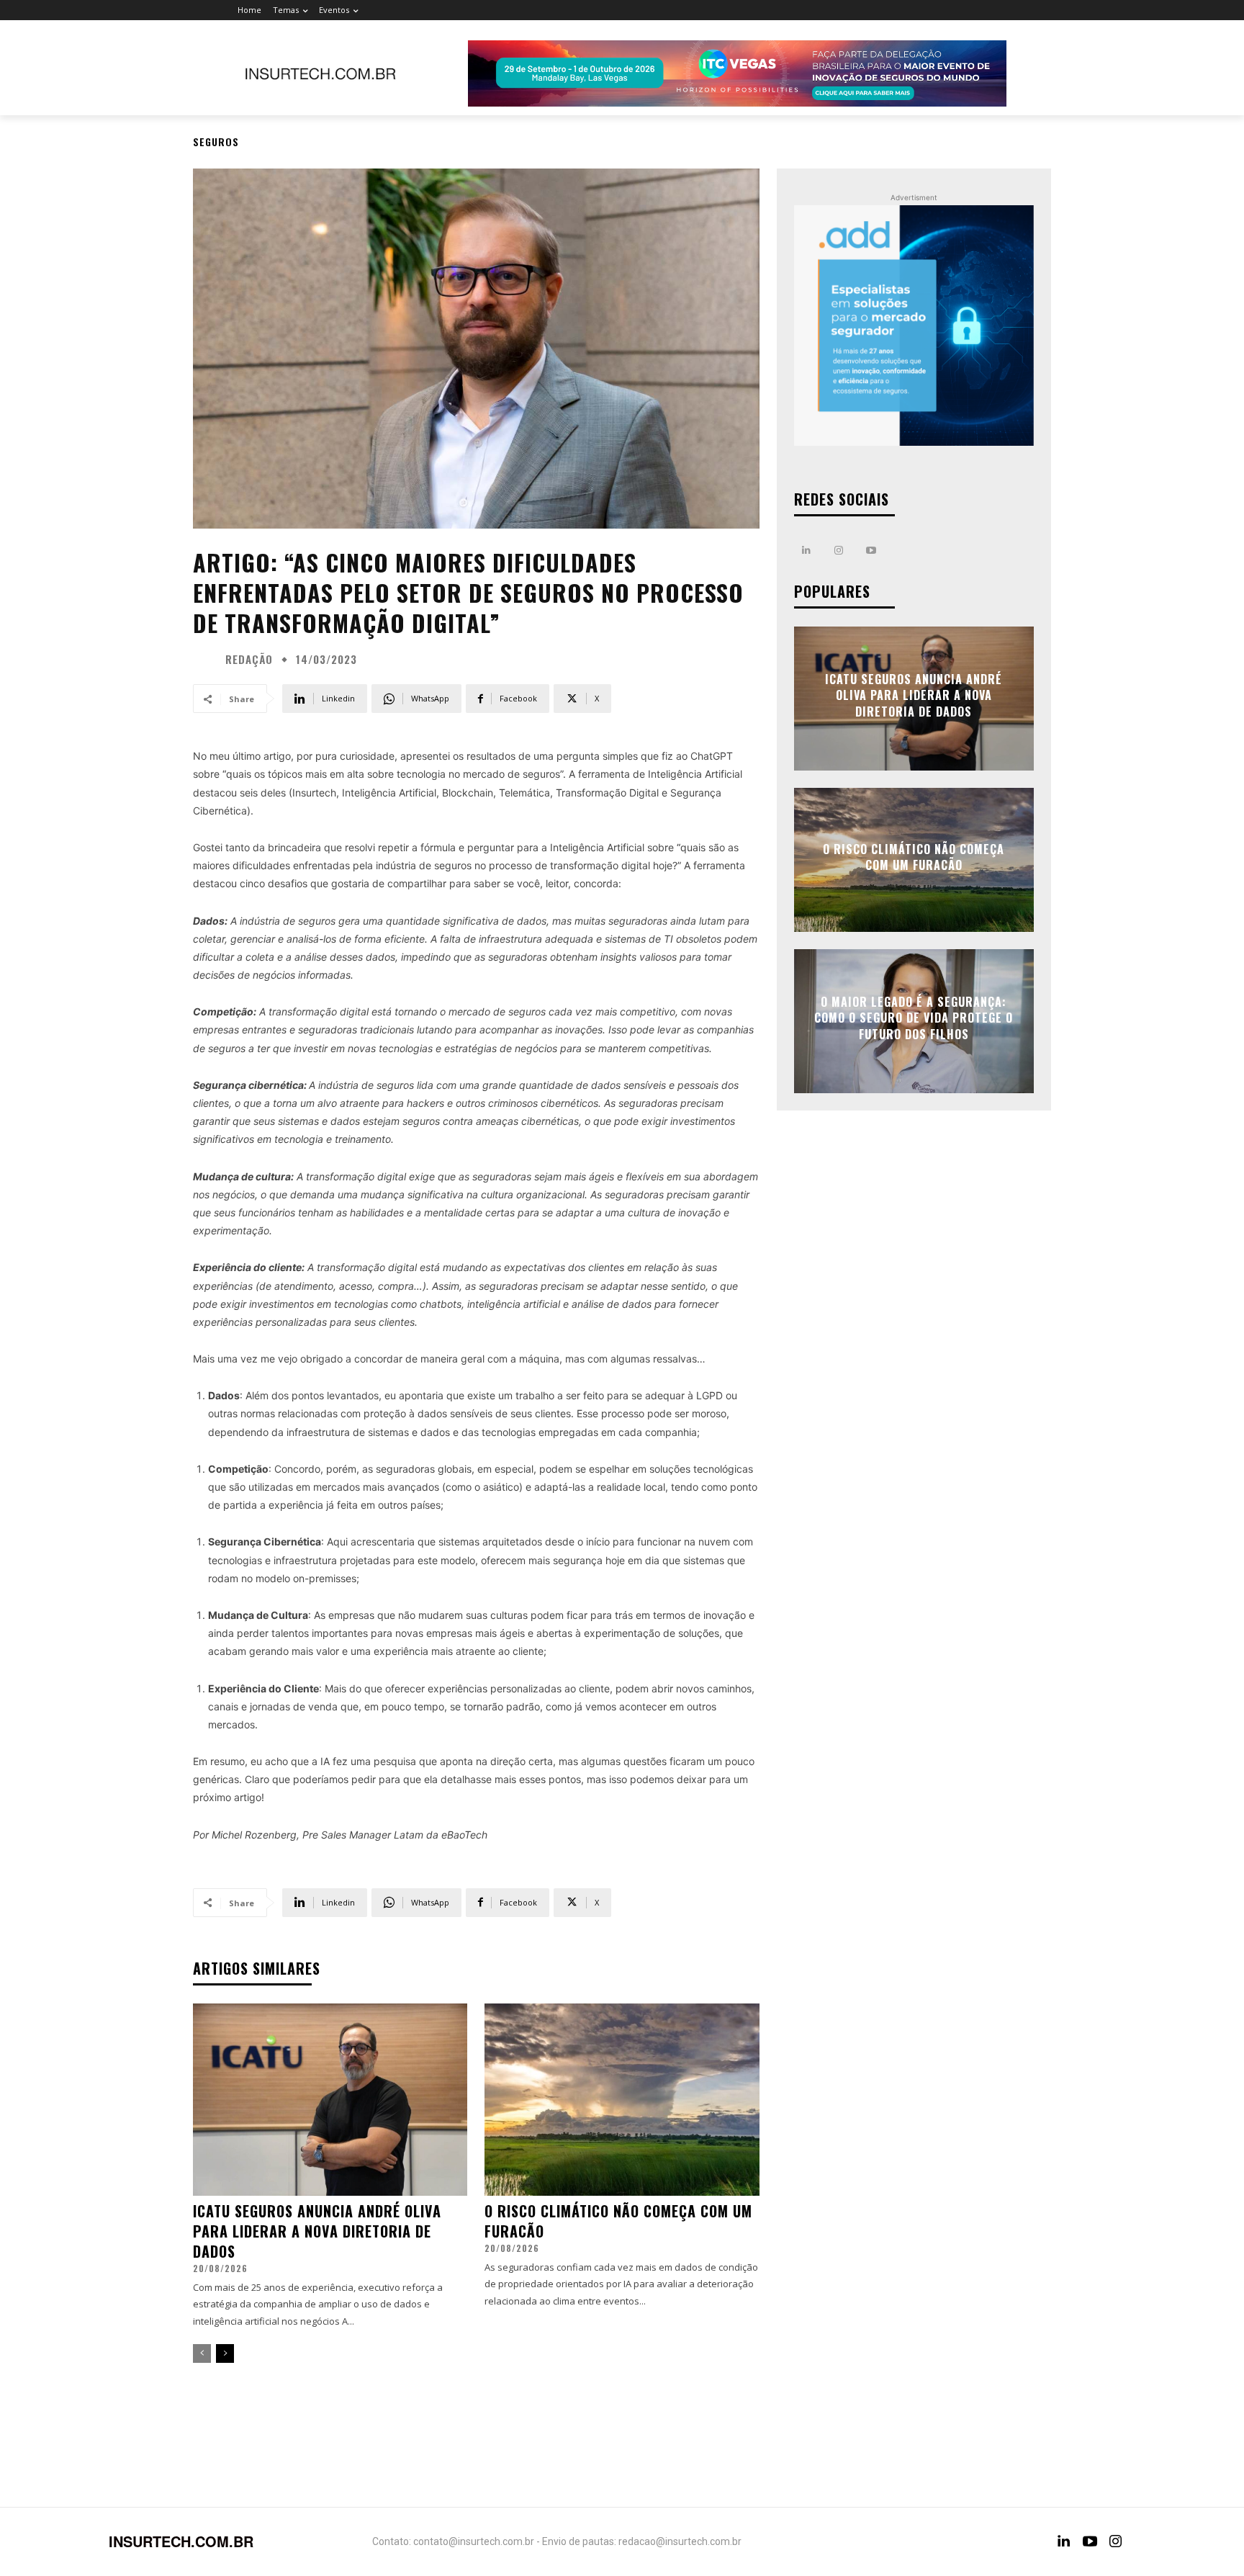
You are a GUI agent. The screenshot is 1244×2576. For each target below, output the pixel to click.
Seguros (216, 142)
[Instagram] (839, 551)
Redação (249, 659)
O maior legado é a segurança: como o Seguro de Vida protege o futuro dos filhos (914, 1018)
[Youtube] (871, 551)
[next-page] (225, 2353)
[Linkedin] (807, 551)
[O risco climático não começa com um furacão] (622, 2100)
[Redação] (207, 659)
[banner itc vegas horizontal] (737, 73)
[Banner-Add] (914, 325)
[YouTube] (1090, 2541)
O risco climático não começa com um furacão (618, 2221)
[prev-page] (202, 2353)
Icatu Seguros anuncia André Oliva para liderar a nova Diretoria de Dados (317, 2231)
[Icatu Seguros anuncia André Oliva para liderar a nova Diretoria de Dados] (330, 2100)
